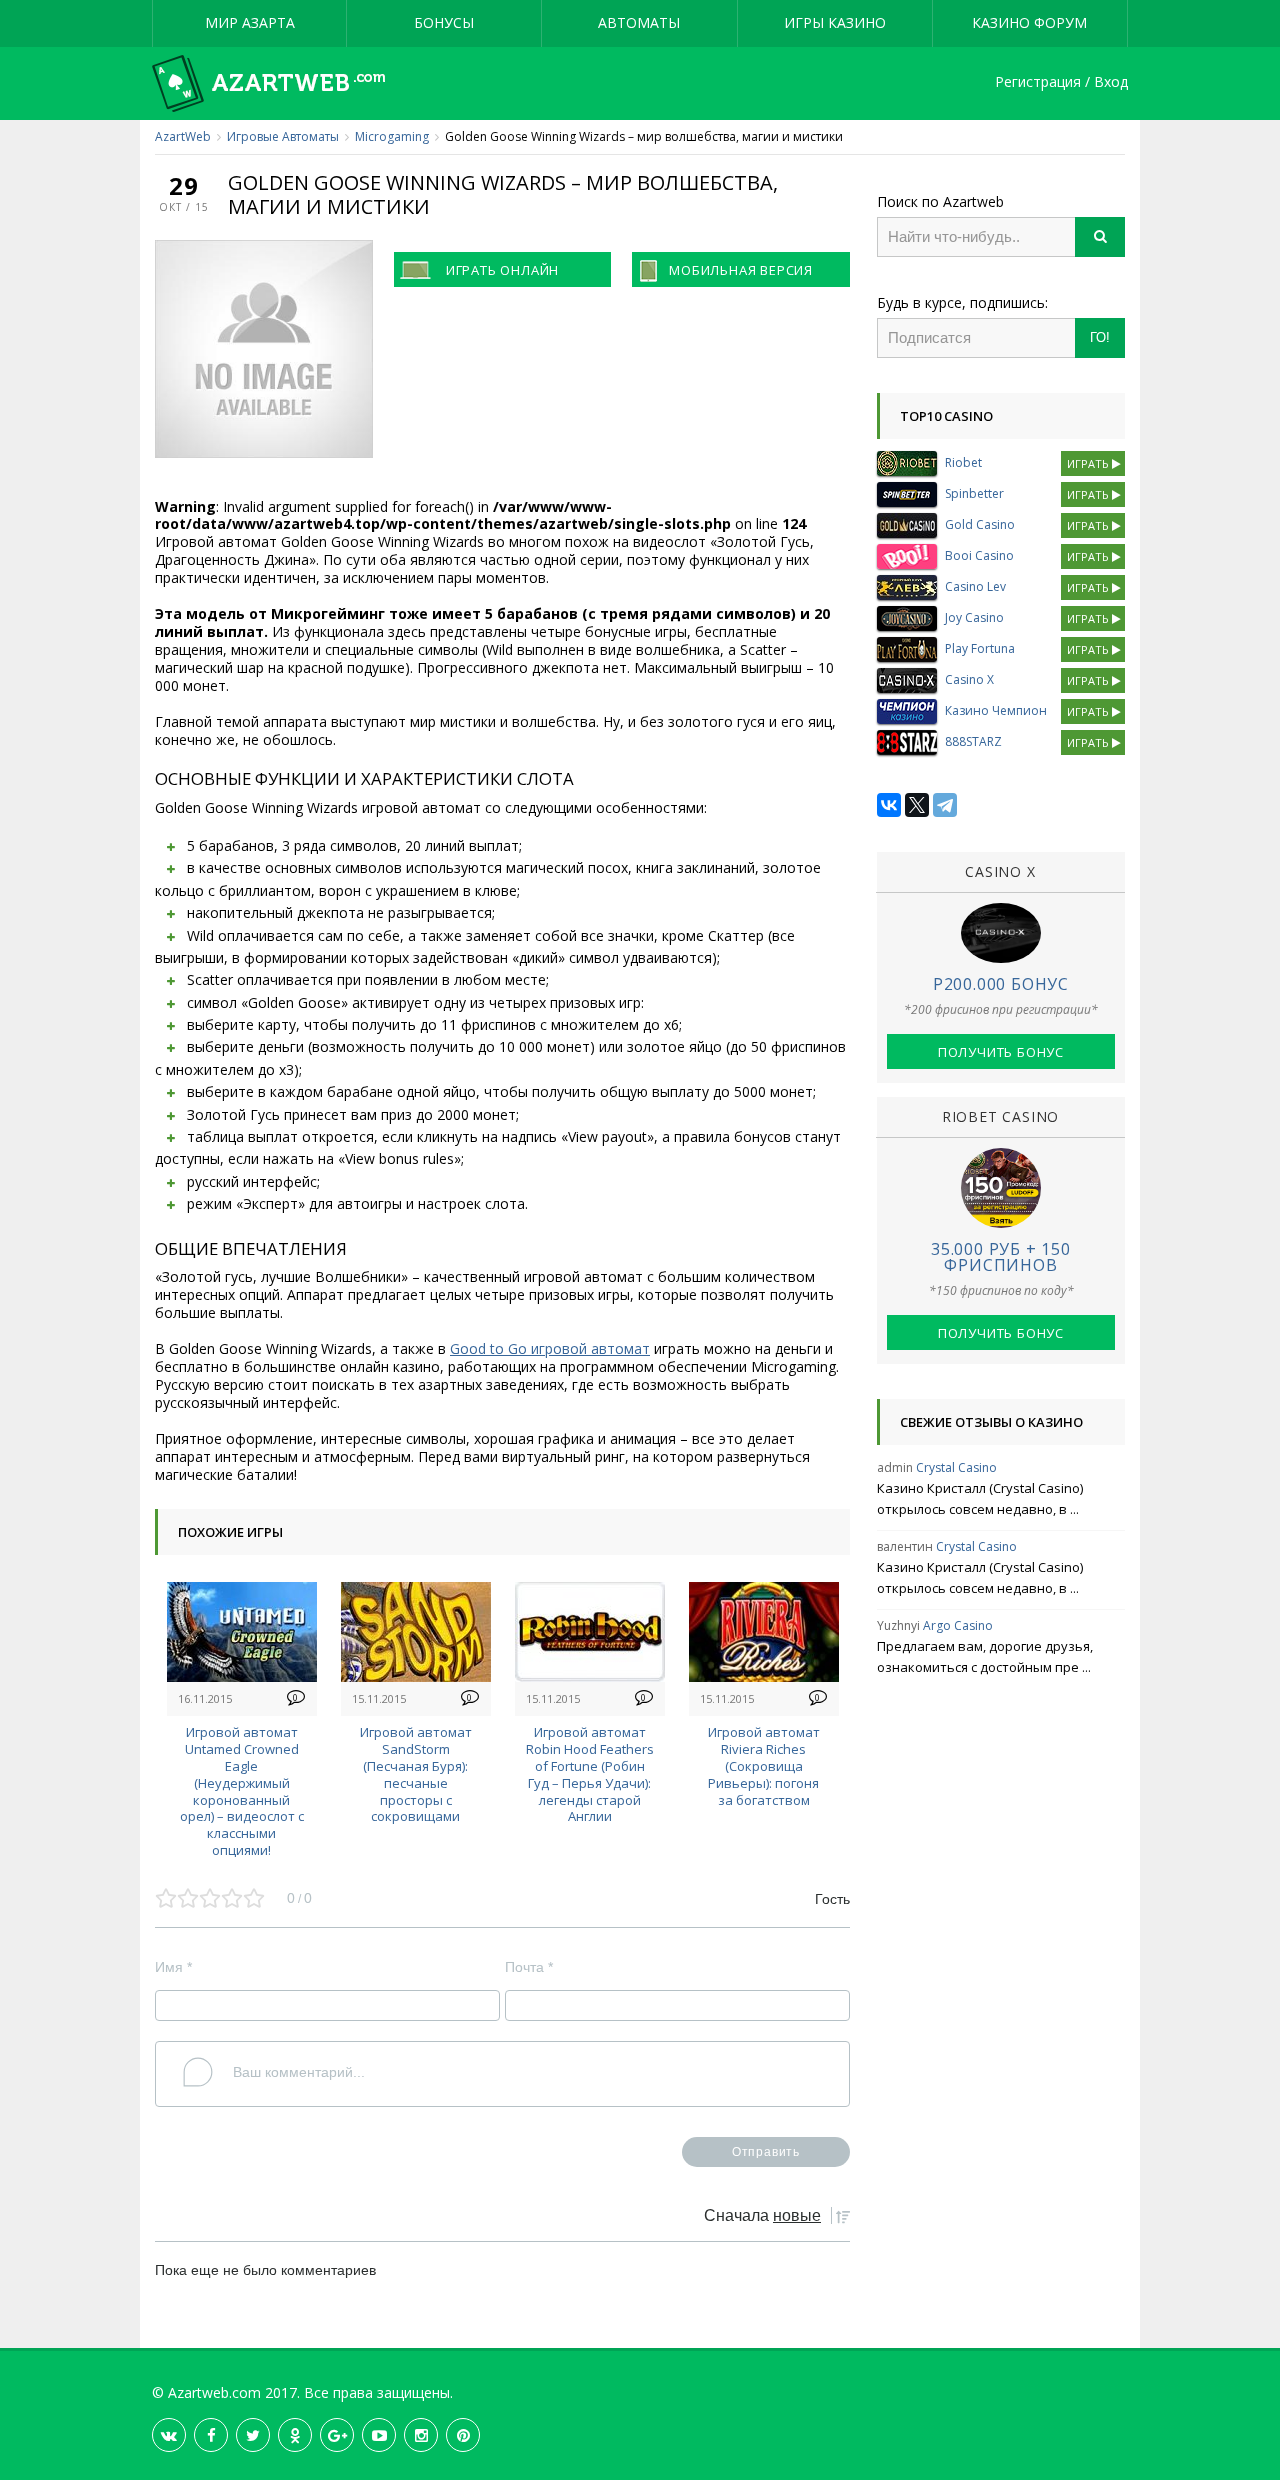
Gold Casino (980, 524)
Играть (1089, 463)
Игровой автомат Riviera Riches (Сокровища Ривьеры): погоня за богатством (764, 1765)
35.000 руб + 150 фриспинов (1001, 1257)
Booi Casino (979, 555)
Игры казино (835, 22)
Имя (173, 1967)
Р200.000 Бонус (1001, 984)
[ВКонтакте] (889, 805)
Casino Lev (975, 586)
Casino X (969, 679)
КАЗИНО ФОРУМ (1029, 22)
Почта (529, 1967)
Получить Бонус (1001, 1052)
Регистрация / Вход (1061, 82)
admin (895, 1467)
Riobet (963, 462)
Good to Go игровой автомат (550, 1348)
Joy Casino (974, 617)
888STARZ (973, 741)
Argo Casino (958, 1625)
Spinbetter (974, 493)
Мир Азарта (250, 22)
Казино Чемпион (996, 710)
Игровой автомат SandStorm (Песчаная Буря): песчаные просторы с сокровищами (416, 1774)
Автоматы (639, 22)
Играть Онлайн (502, 270)
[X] (917, 805)
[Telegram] (945, 805)
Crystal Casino (956, 1467)
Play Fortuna (980, 648)
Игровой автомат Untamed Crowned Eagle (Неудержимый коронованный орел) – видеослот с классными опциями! (242, 1791)
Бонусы (444, 22)
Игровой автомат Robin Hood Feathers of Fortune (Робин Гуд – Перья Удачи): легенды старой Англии (590, 1774)
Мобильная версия (741, 270)
